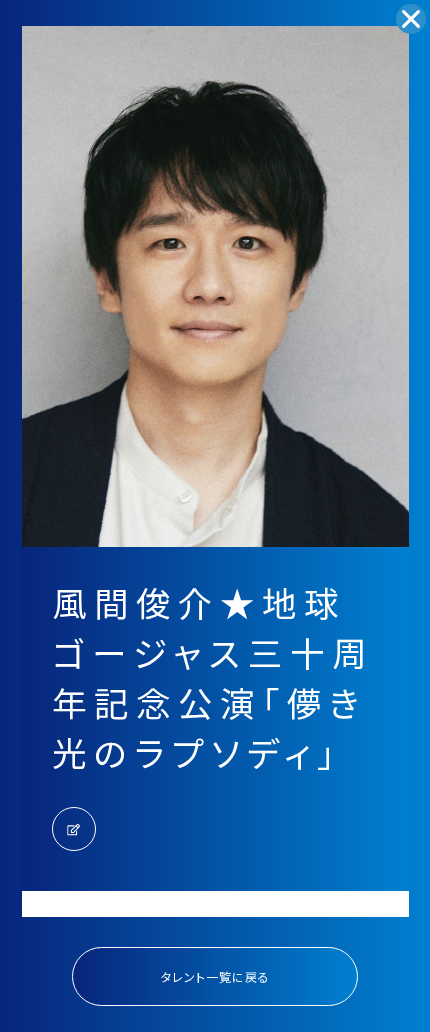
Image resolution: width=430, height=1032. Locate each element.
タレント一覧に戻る (215, 976)
